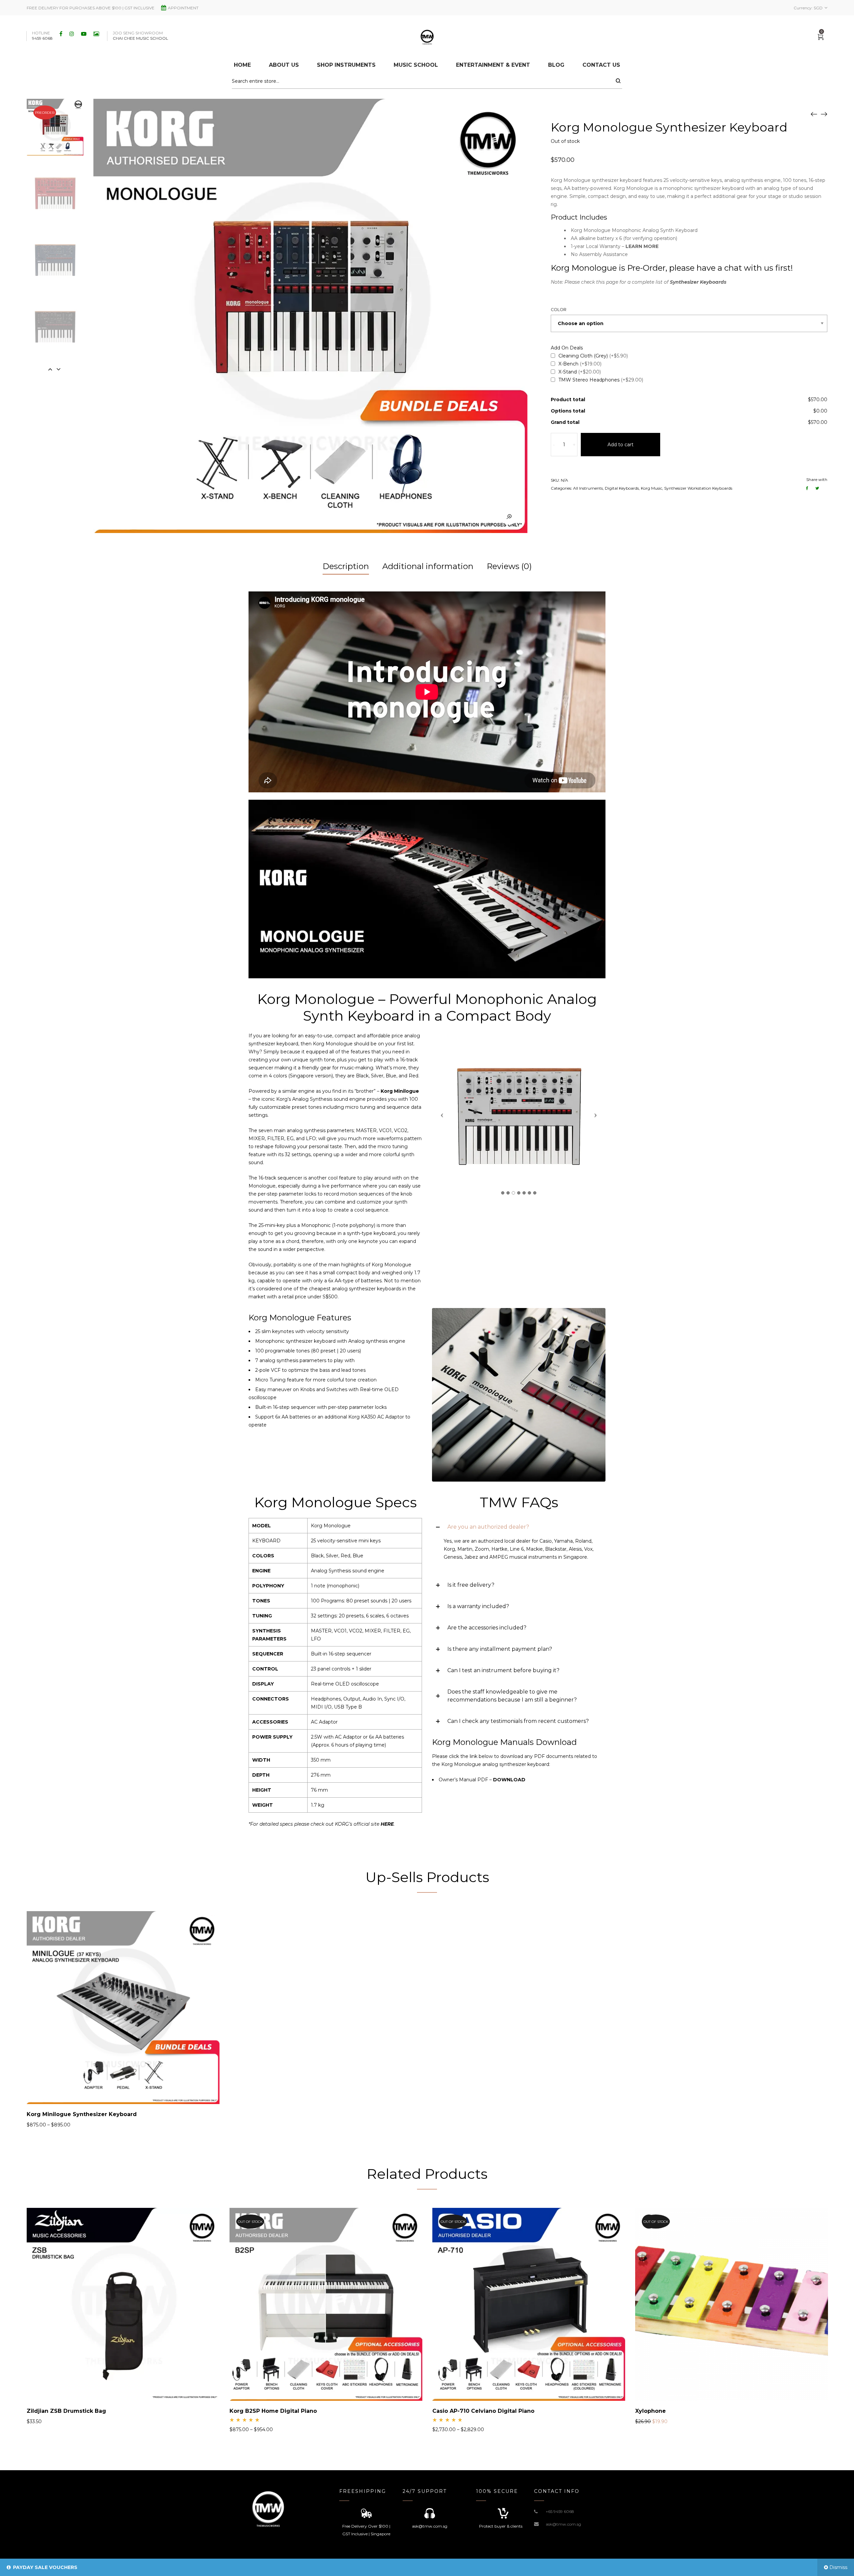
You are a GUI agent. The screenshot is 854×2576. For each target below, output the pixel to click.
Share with (817, 479)
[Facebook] (62, 34)
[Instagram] (73, 34)
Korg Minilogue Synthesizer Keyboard (82, 2114)
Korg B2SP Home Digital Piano (273, 2411)
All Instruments (588, 488)
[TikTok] (97, 34)
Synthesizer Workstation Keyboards (698, 488)
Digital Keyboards (622, 488)
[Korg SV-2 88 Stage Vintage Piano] (814, 114)
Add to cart (620, 445)
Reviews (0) (509, 566)
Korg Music (652, 488)
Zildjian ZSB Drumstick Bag (66, 2411)
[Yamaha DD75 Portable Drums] (824, 114)
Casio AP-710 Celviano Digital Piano (483, 2411)
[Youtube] (85, 34)
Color (559, 310)
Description (346, 566)
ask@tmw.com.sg (563, 2524)
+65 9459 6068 (560, 2511)
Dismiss (838, 2567)
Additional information (428, 566)
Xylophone (651, 2411)
